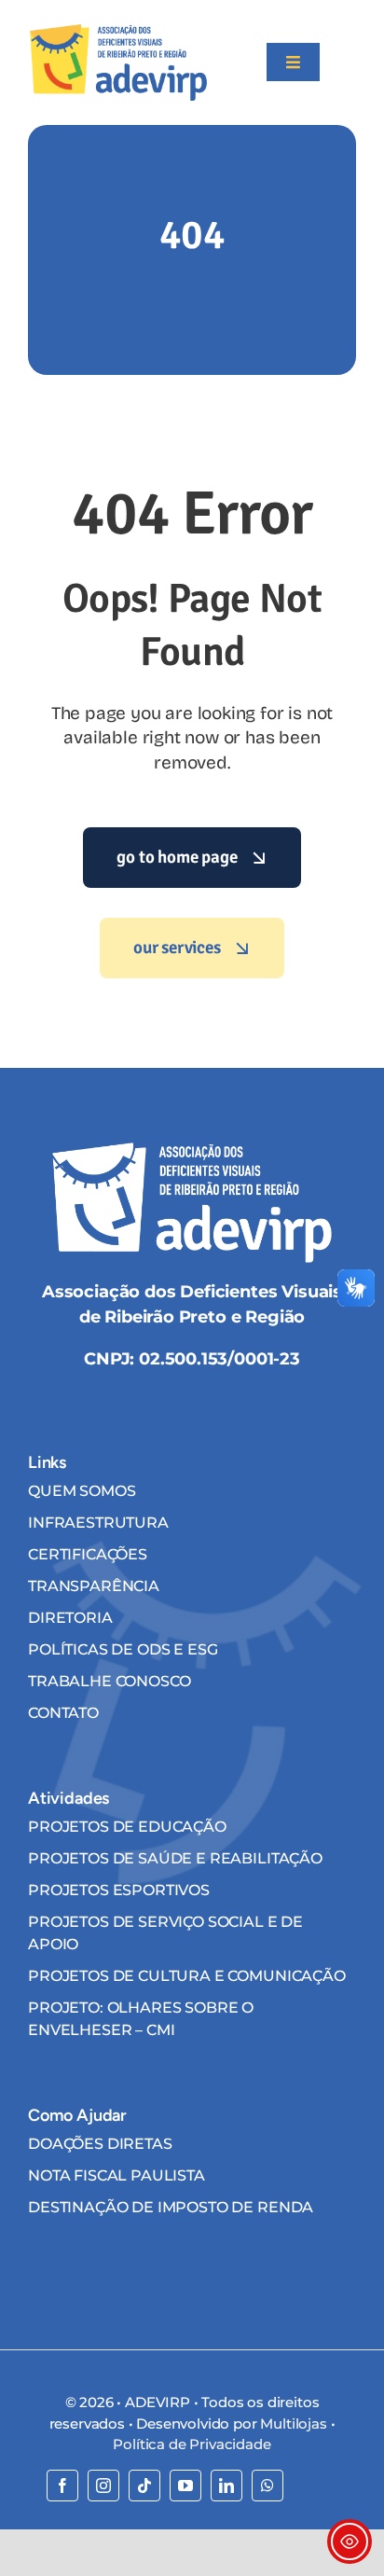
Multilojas (293, 2424)
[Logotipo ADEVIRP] (118, 32)
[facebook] (62, 2486)
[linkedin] (226, 2486)
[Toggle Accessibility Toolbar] (350, 2541)
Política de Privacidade (192, 2444)
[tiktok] (144, 2486)
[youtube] (185, 2486)
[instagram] (103, 2486)
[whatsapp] (267, 2486)
